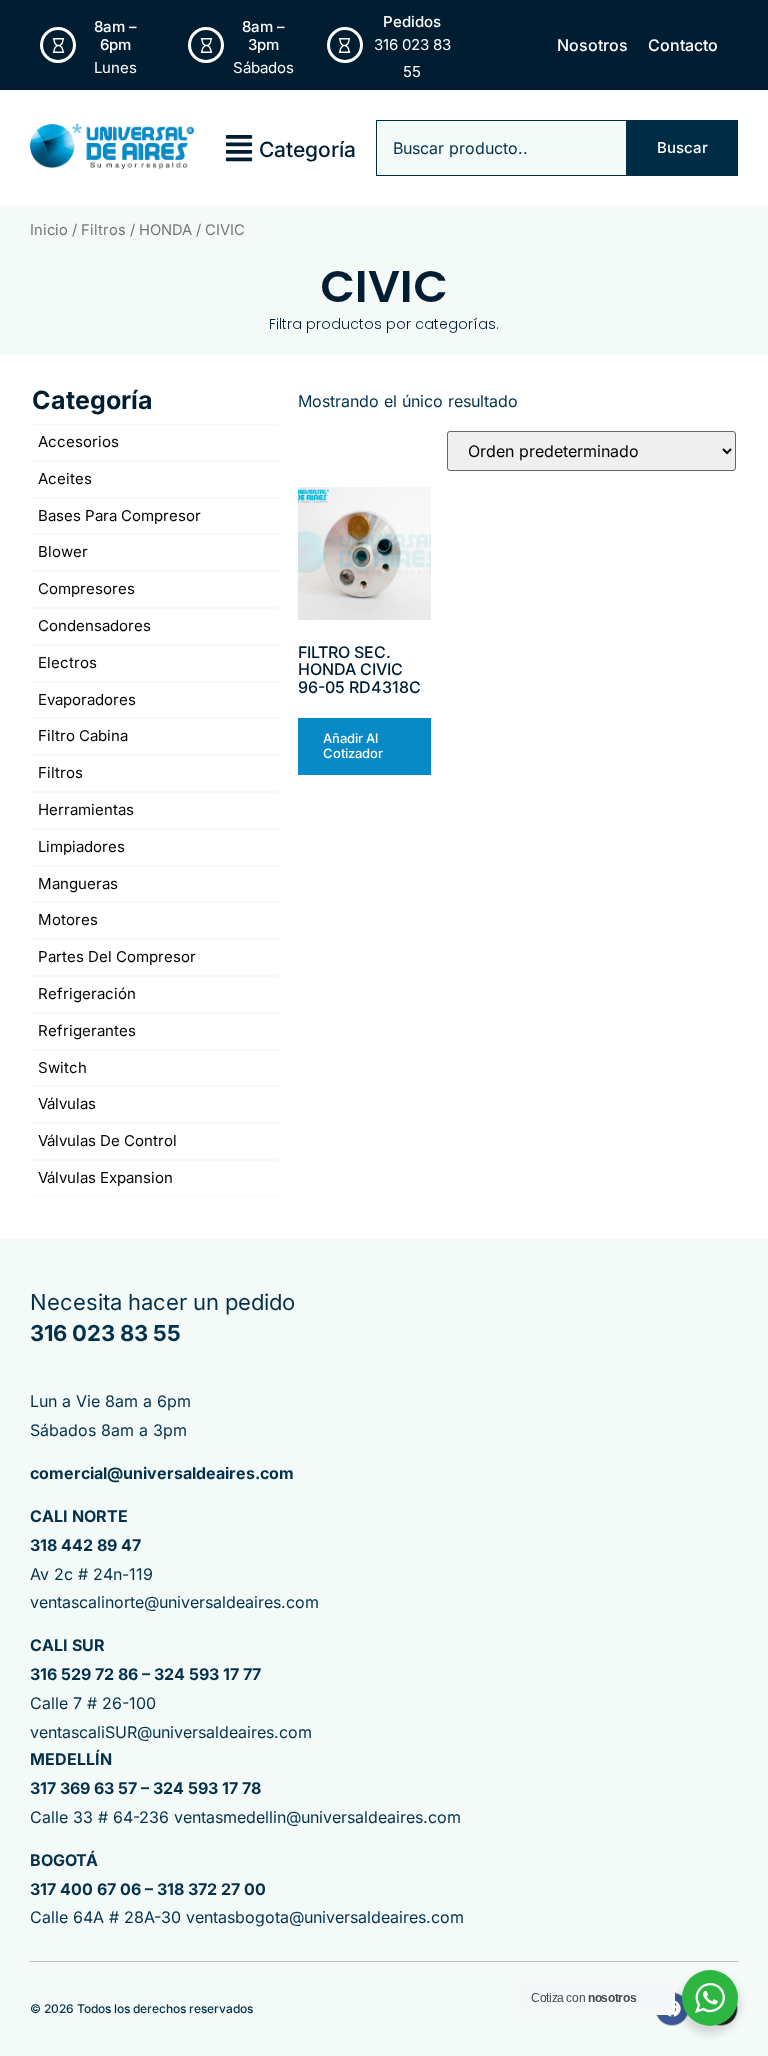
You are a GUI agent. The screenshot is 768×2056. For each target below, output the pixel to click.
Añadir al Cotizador (353, 746)
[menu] (239, 148)
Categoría (307, 149)
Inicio (49, 230)
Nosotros (592, 45)
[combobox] (501, 148)
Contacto (683, 45)
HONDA (165, 230)
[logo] (112, 147)
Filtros (103, 230)
